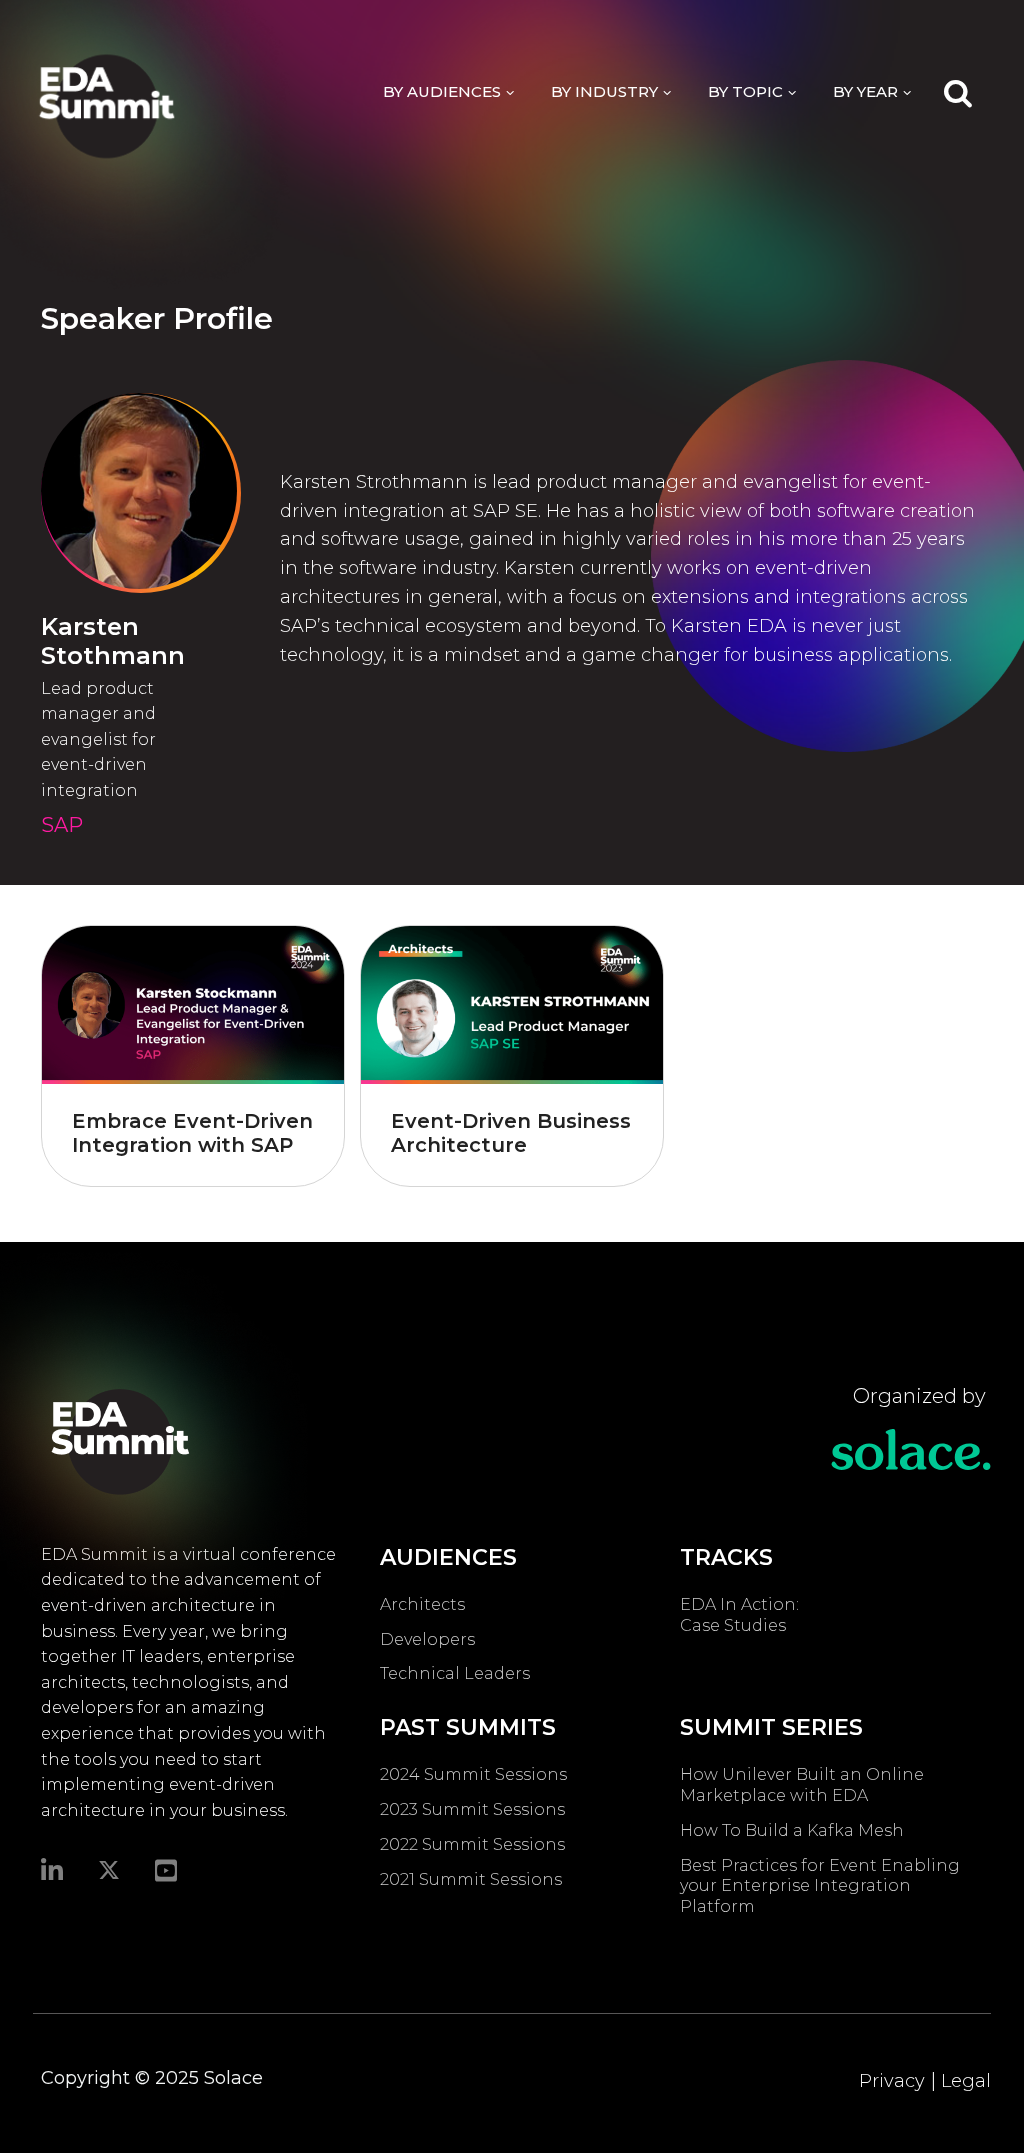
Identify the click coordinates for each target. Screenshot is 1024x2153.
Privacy (892, 2081)
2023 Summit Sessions (472, 1809)
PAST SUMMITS (468, 1727)
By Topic (745, 91)
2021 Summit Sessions (471, 1879)
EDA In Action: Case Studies (739, 1615)
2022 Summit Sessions (472, 1844)
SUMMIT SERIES (771, 1727)
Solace (233, 2078)
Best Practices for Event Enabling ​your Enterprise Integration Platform (822, 1886)
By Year (865, 91)
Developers (427, 1639)
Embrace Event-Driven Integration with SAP (192, 1133)
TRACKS (726, 1557)
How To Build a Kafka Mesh (796, 1830)
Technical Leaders (455, 1673)
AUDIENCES (448, 1557)
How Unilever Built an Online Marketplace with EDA (802, 1785)
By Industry (604, 91)
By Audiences (442, 91)
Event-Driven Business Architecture (511, 1133)
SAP (62, 825)
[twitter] (109, 1870)
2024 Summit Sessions (473, 1774)
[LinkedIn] (52, 1869)
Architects (422, 1604)
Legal (966, 2081)
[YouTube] (166, 1869)
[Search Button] (958, 92)
